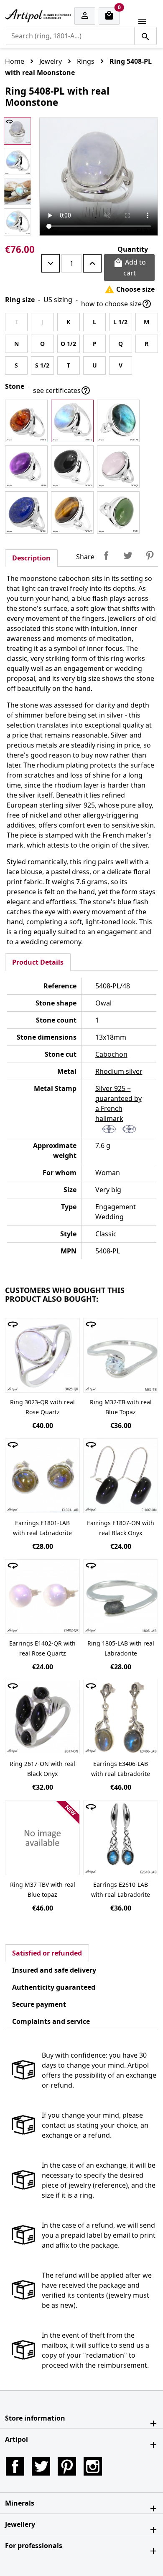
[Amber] (26, 421)
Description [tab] (31, 558)
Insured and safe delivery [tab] (54, 1970)
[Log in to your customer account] (85, 16)
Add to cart (130, 268)
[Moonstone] (72, 421)
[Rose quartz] (118, 467)
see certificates (62, 390)
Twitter (41, 2466)
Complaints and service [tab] (51, 2021)
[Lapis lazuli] (26, 513)
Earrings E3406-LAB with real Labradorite (121, 1769)
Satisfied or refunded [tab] (47, 1953)
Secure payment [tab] (39, 2004)
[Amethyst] (26, 467)
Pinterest (150, 555)
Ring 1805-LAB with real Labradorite (121, 1648)
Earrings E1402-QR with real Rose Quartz (42, 1648)
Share (106, 555)
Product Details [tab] (38, 962)
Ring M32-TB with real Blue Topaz (121, 1407)
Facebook (15, 2466)
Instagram (93, 2466)
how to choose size (116, 304)
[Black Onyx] (72, 467)
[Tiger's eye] (72, 513)
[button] (81, 2418)
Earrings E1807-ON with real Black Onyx (121, 1528)
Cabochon (111, 1054)
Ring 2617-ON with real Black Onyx (42, 1769)
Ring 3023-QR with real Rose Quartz (42, 1407)
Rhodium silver (119, 1071)
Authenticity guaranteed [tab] (54, 1987)
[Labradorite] (118, 421)
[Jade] (118, 513)
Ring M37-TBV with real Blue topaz (43, 1889)
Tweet (128, 555)
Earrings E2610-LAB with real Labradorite (121, 1889)
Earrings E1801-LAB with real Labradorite (42, 1528)
